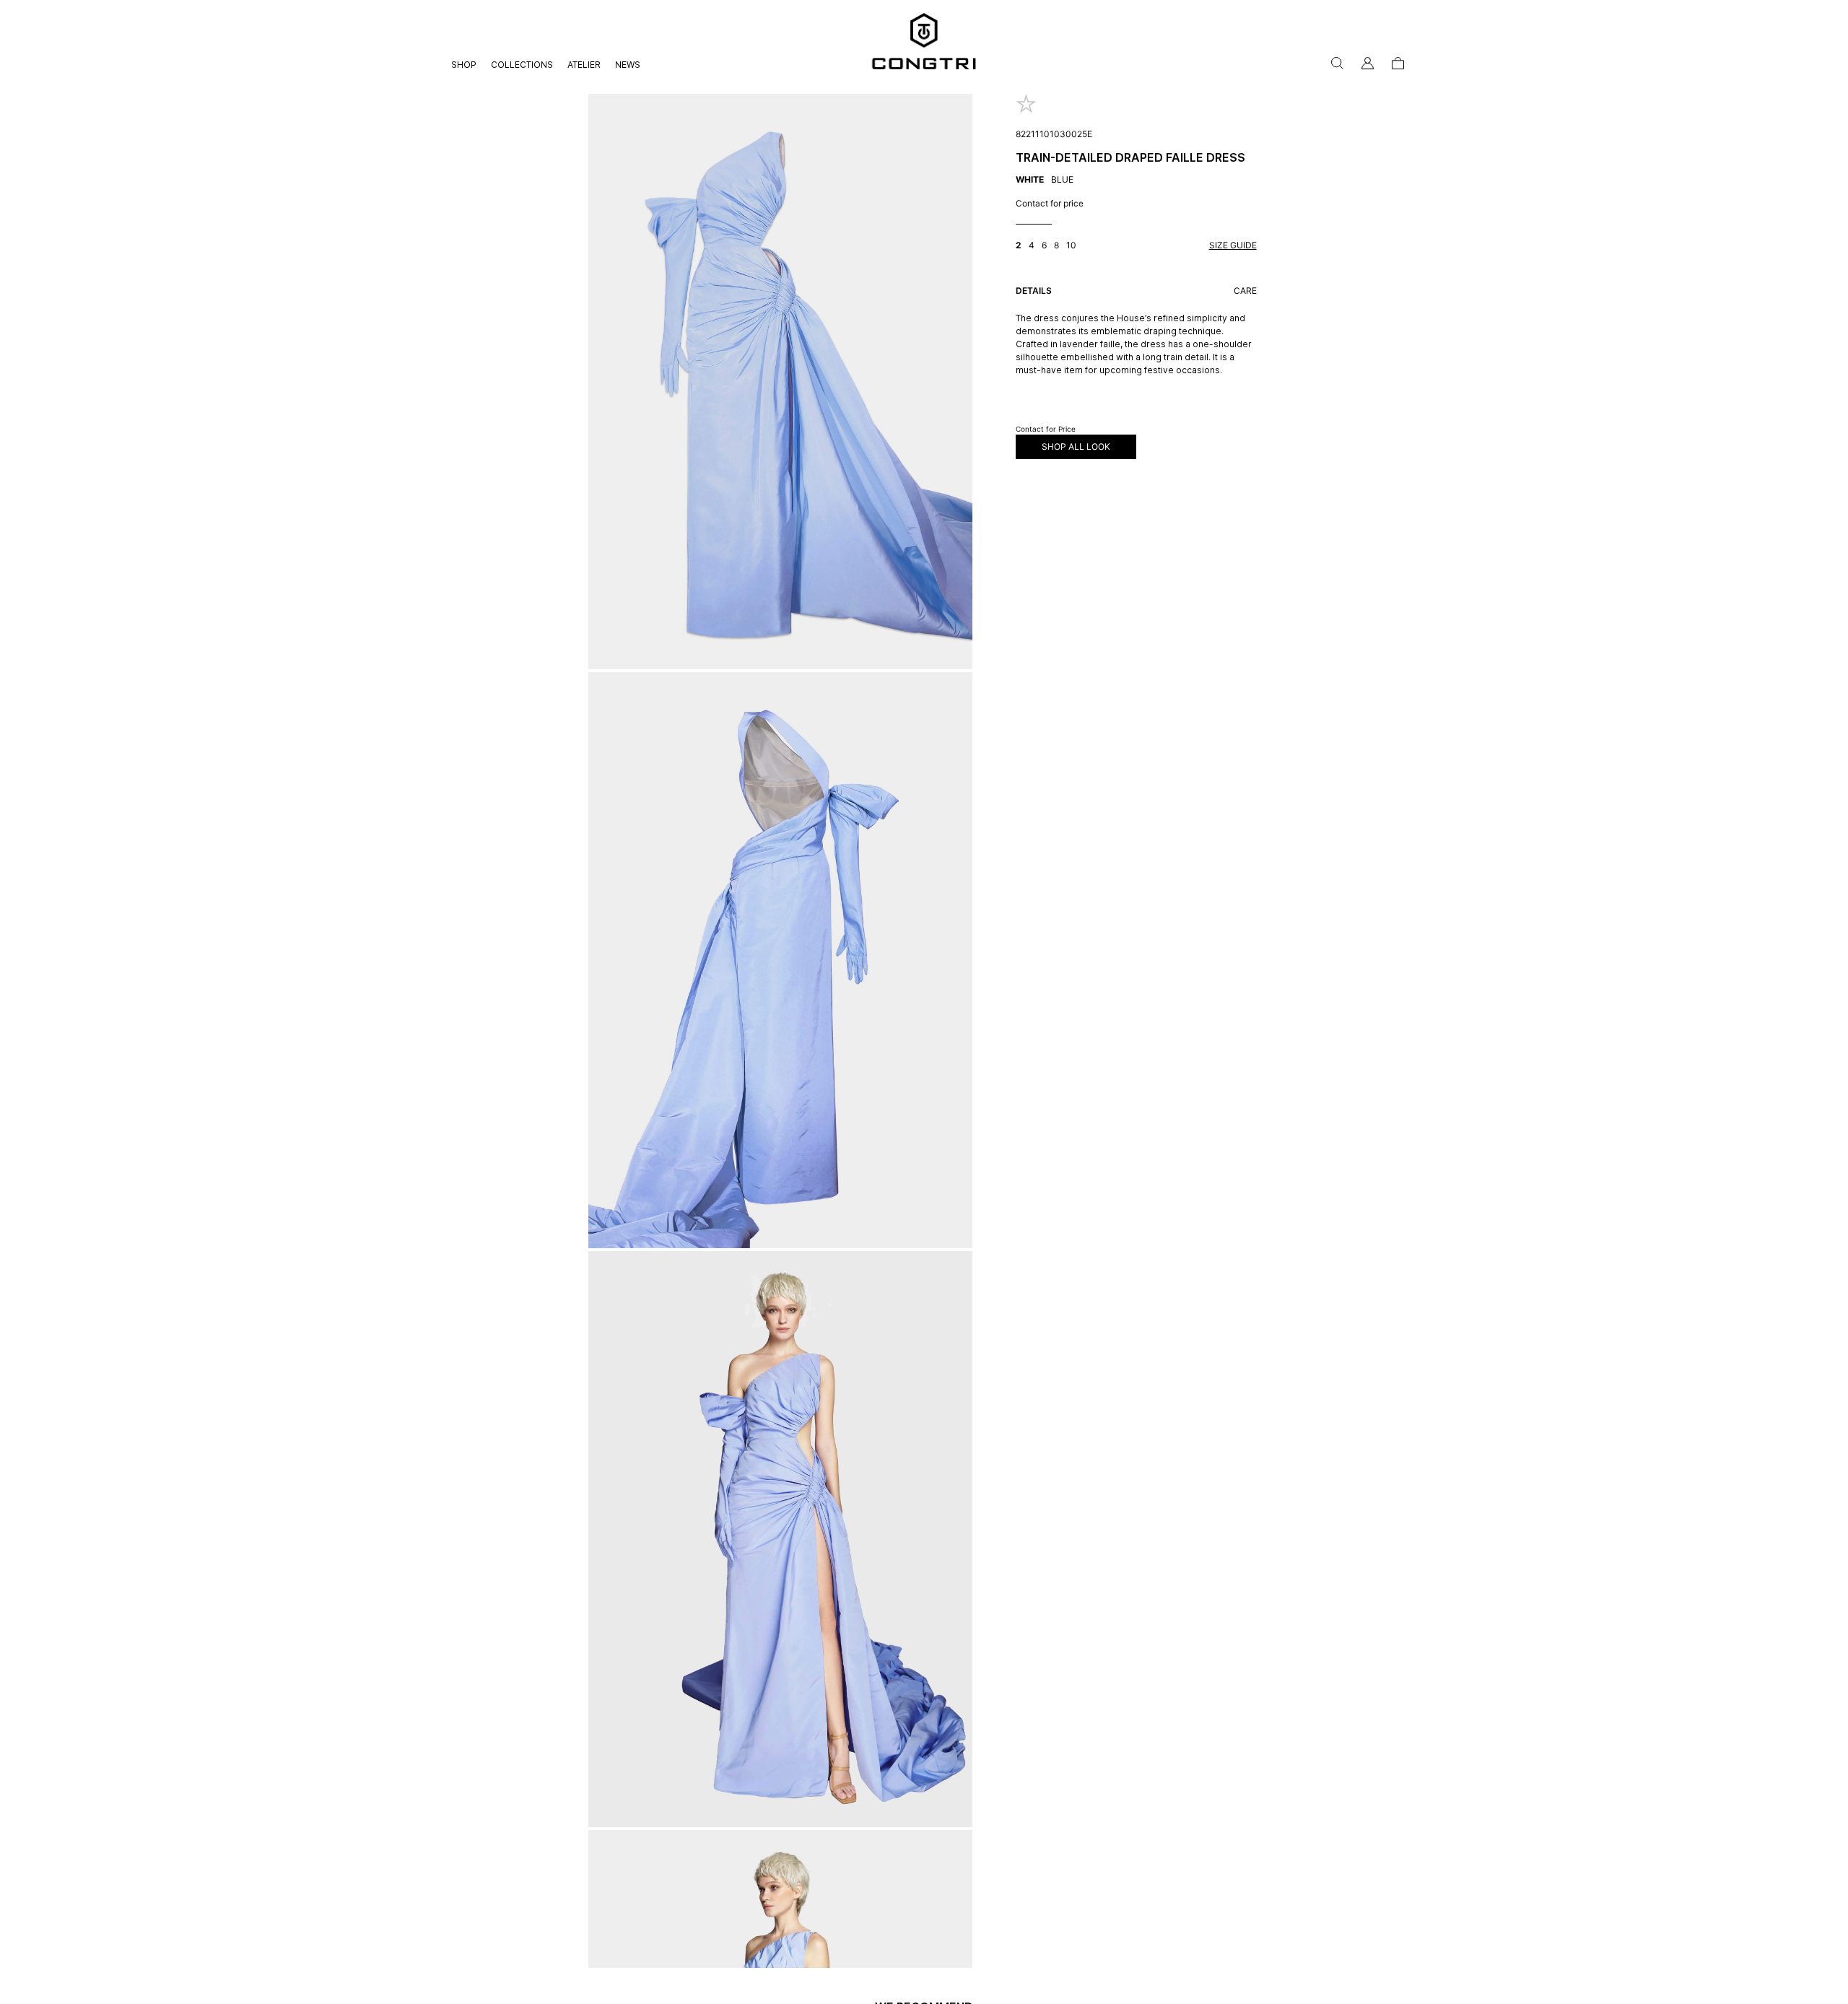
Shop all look (1076, 446)
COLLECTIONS (522, 65)
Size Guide (1233, 245)
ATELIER (584, 65)
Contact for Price (1046, 429)
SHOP (464, 65)
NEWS (628, 65)
